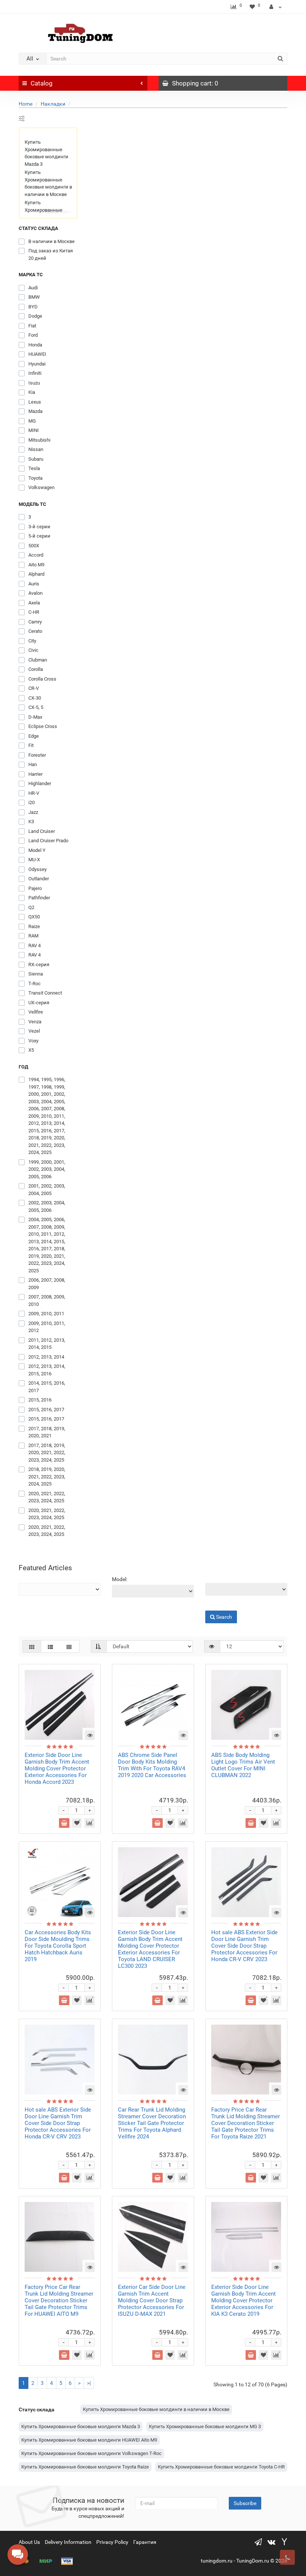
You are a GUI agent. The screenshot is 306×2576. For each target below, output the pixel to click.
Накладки (53, 104)
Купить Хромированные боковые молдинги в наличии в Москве (48, 183)
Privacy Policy (112, 2542)
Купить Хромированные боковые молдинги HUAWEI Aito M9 (89, 2440)
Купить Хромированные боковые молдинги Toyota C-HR (221, 2467)
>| (89, 2383)
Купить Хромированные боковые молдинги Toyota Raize (85, 2467)
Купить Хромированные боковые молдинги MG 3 (205, 2426)
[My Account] (276, 7)
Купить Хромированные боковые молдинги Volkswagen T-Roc (91, 2453)
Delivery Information (68, 2542)
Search (213, 1605)
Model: (120, 1579)
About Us (29, 2542)
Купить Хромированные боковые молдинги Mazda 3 (46, 153)
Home (26, 104)
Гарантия (145, 2542)
